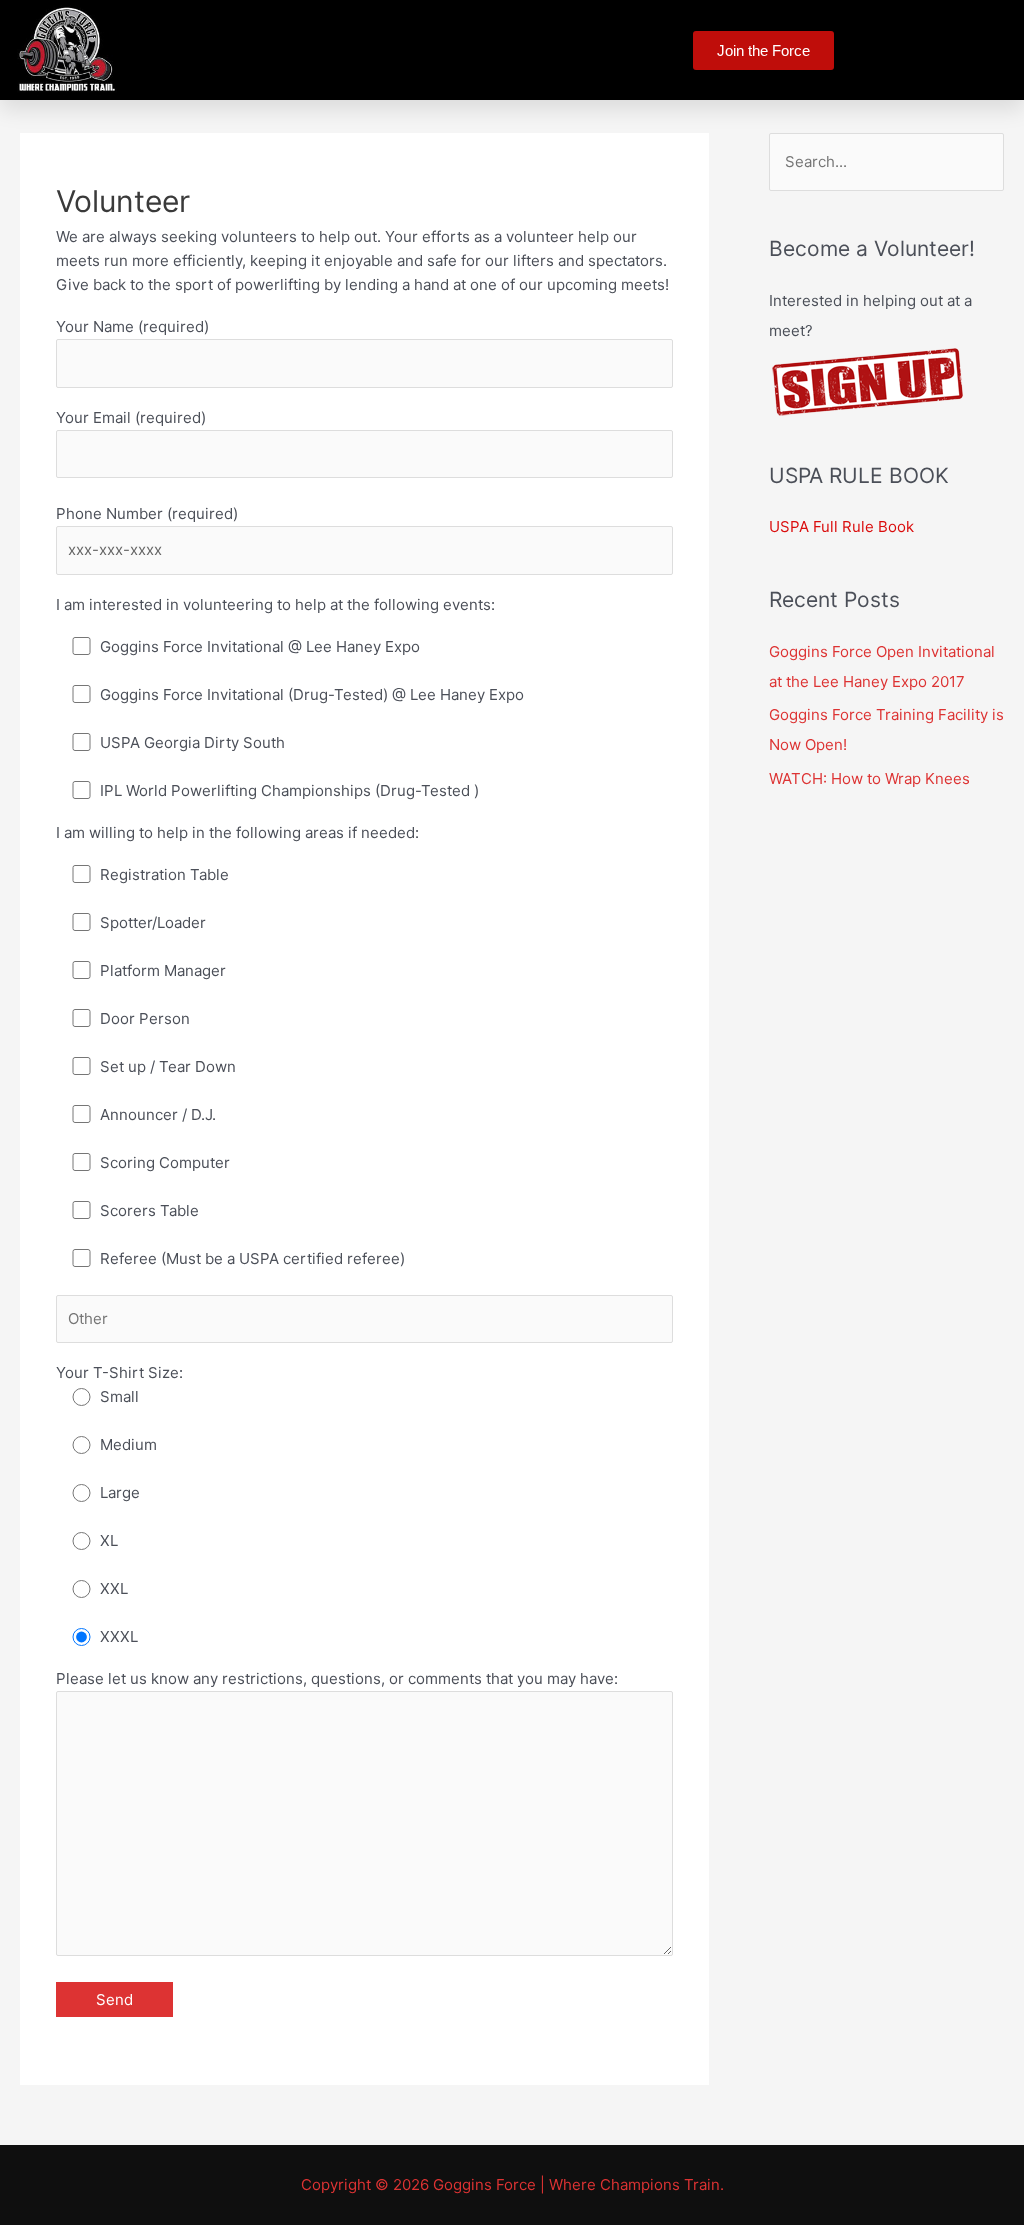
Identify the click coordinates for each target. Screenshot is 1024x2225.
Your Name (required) (132, 326)
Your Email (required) (131, 417)
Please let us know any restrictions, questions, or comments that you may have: (337, 1678)
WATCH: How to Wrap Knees (869, 778)
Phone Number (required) (147, 513)
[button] (650, 38)
